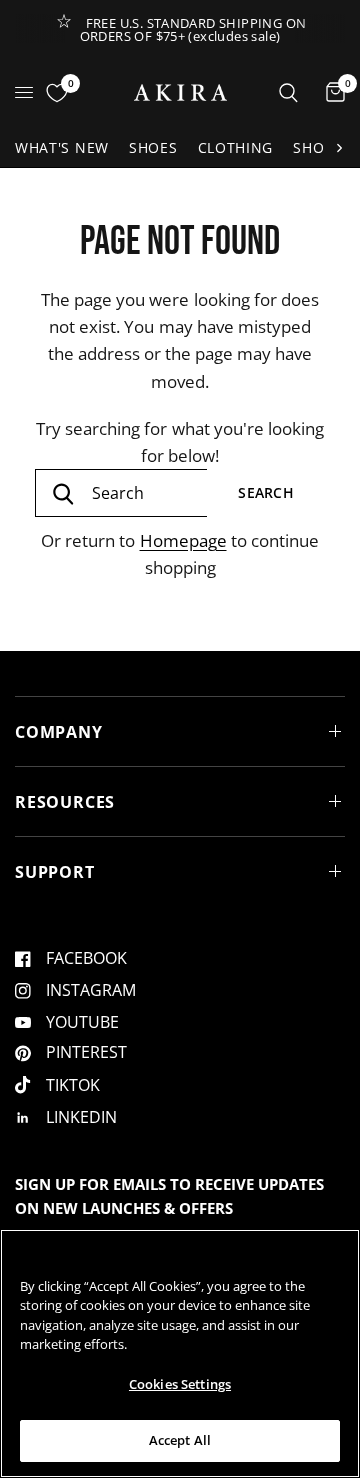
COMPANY (59, 732)
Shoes (153, 147)
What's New (62, 147)
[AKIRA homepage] (180, 92)
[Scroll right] (339, 148)
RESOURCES (65, 802)
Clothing (236, 147)
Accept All (180, 1440)
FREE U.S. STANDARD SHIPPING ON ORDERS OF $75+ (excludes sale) (193, 29)
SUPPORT (55, 872)
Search (266, 492)
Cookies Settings (180, 1384)
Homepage (183, 540)
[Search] (288, 92)
